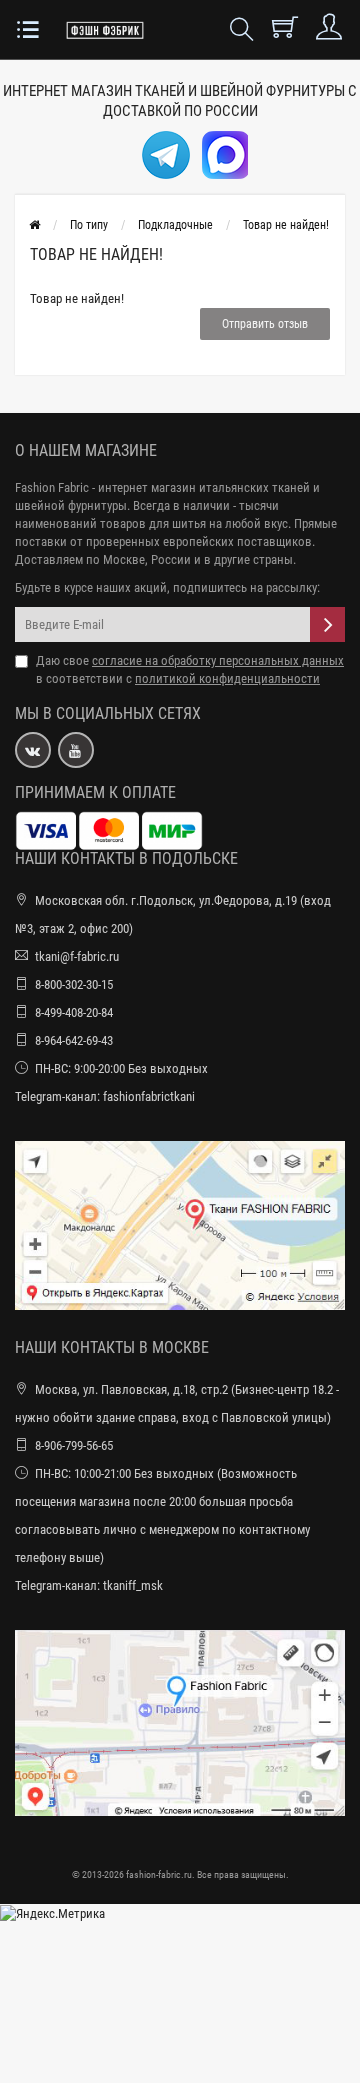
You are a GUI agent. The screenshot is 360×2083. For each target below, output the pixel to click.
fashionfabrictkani (149, 1096)
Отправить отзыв (265, 324)
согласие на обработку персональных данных (218, 660)
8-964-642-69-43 (74, 1040)
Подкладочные (175, 225)
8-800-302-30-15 (74, 984)
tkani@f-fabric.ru (77, 956)
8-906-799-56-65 (74, 1445)
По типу (89, 225)
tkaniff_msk (133, 1585)
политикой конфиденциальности (227, 678)
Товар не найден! (286, 225)
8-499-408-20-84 (74, 1012)
